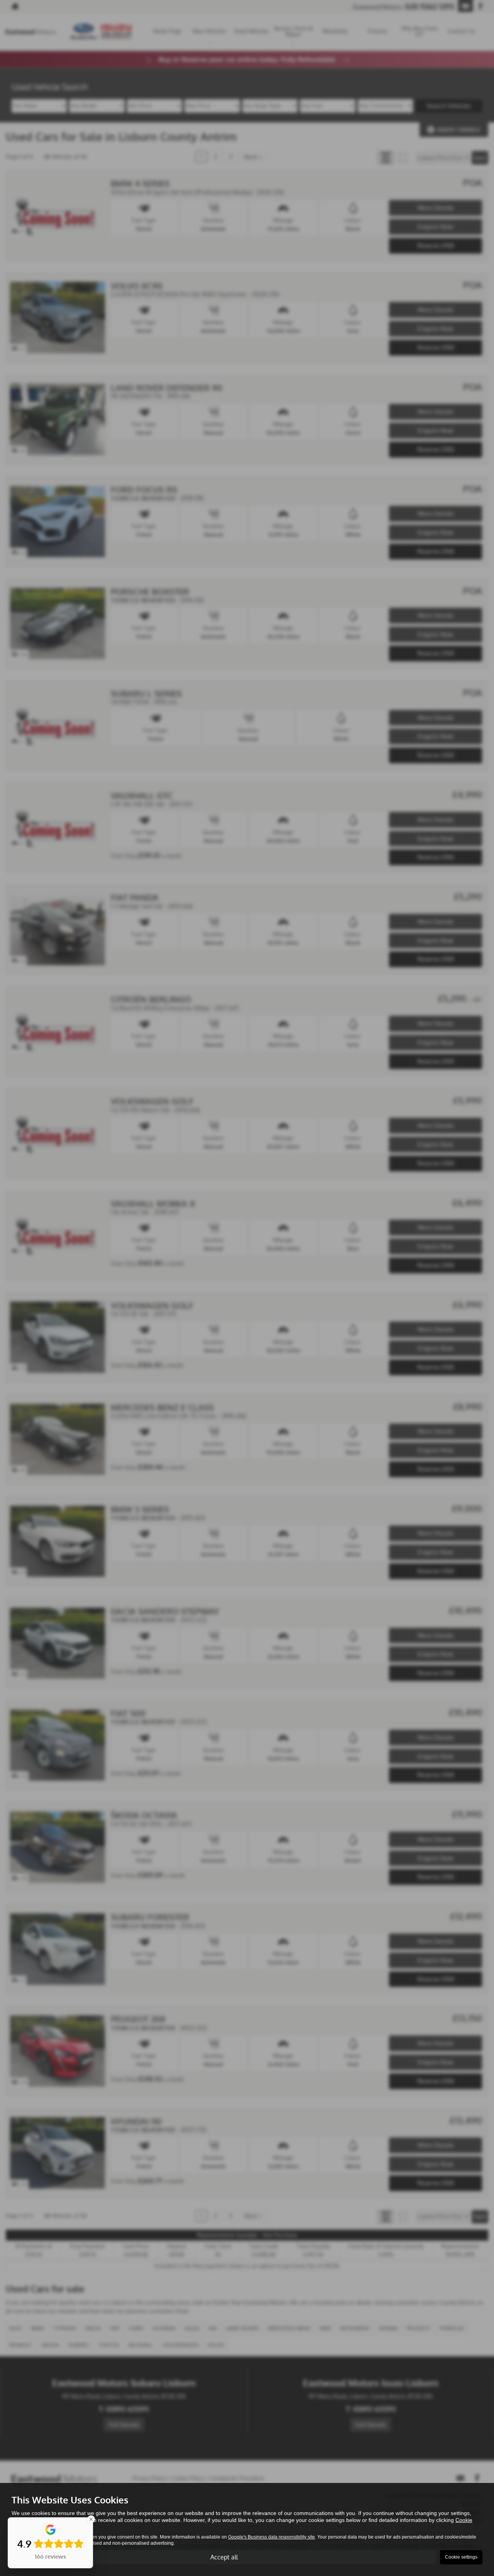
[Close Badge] (91, 2519)
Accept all (224, 2557)
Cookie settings (461, 2557)
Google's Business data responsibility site (272, 2537)
